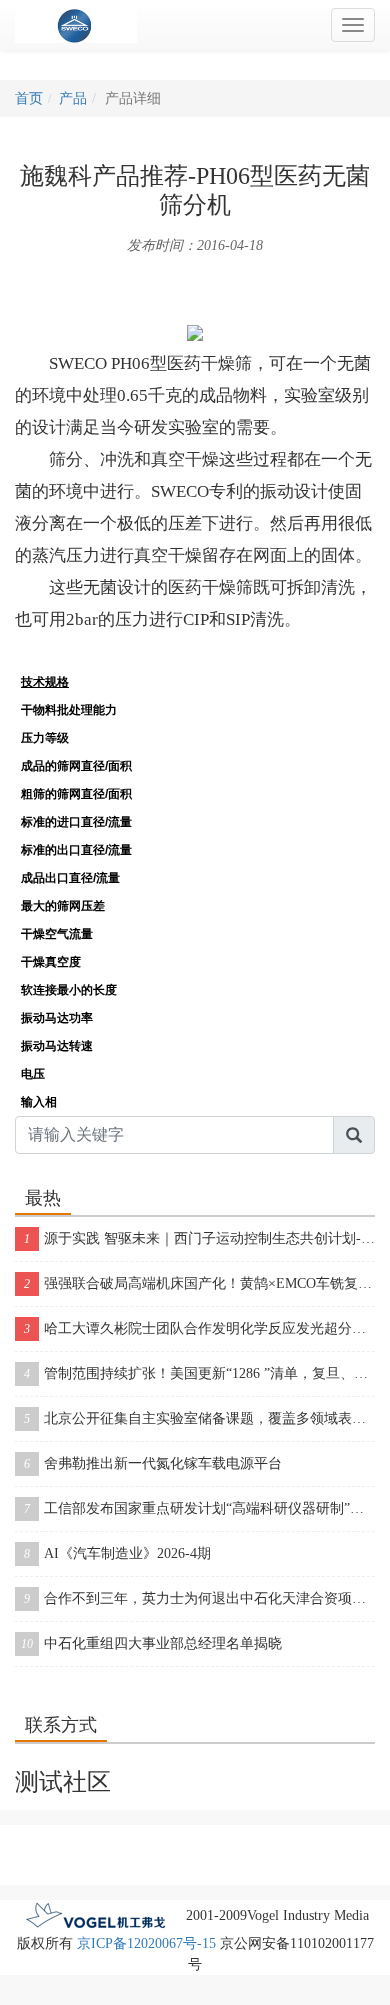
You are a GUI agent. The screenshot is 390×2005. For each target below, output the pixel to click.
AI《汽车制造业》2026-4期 (117, 1553)
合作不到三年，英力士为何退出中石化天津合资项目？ (199, 1598)
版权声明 (55, 1839)
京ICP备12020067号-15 (146, 1943)
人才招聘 (265, 1839)
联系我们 (195, 1839)
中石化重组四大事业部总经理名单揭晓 (151, 1643)
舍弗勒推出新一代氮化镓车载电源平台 (153, 1463)
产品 (73, 98)
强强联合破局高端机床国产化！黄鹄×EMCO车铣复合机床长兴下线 (199, 1283)
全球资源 (335, 1839)
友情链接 (96, 1869)
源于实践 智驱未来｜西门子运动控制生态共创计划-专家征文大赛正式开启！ (199, 1238)
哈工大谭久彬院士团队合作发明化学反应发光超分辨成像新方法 (199, 1328)
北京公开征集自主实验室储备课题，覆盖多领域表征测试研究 (199, 1418)
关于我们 (125, 1839)
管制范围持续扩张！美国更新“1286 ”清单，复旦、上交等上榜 (199, 1373)
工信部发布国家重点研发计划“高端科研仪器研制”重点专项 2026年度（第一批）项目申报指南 (199, 1508)
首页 (29, 98)
